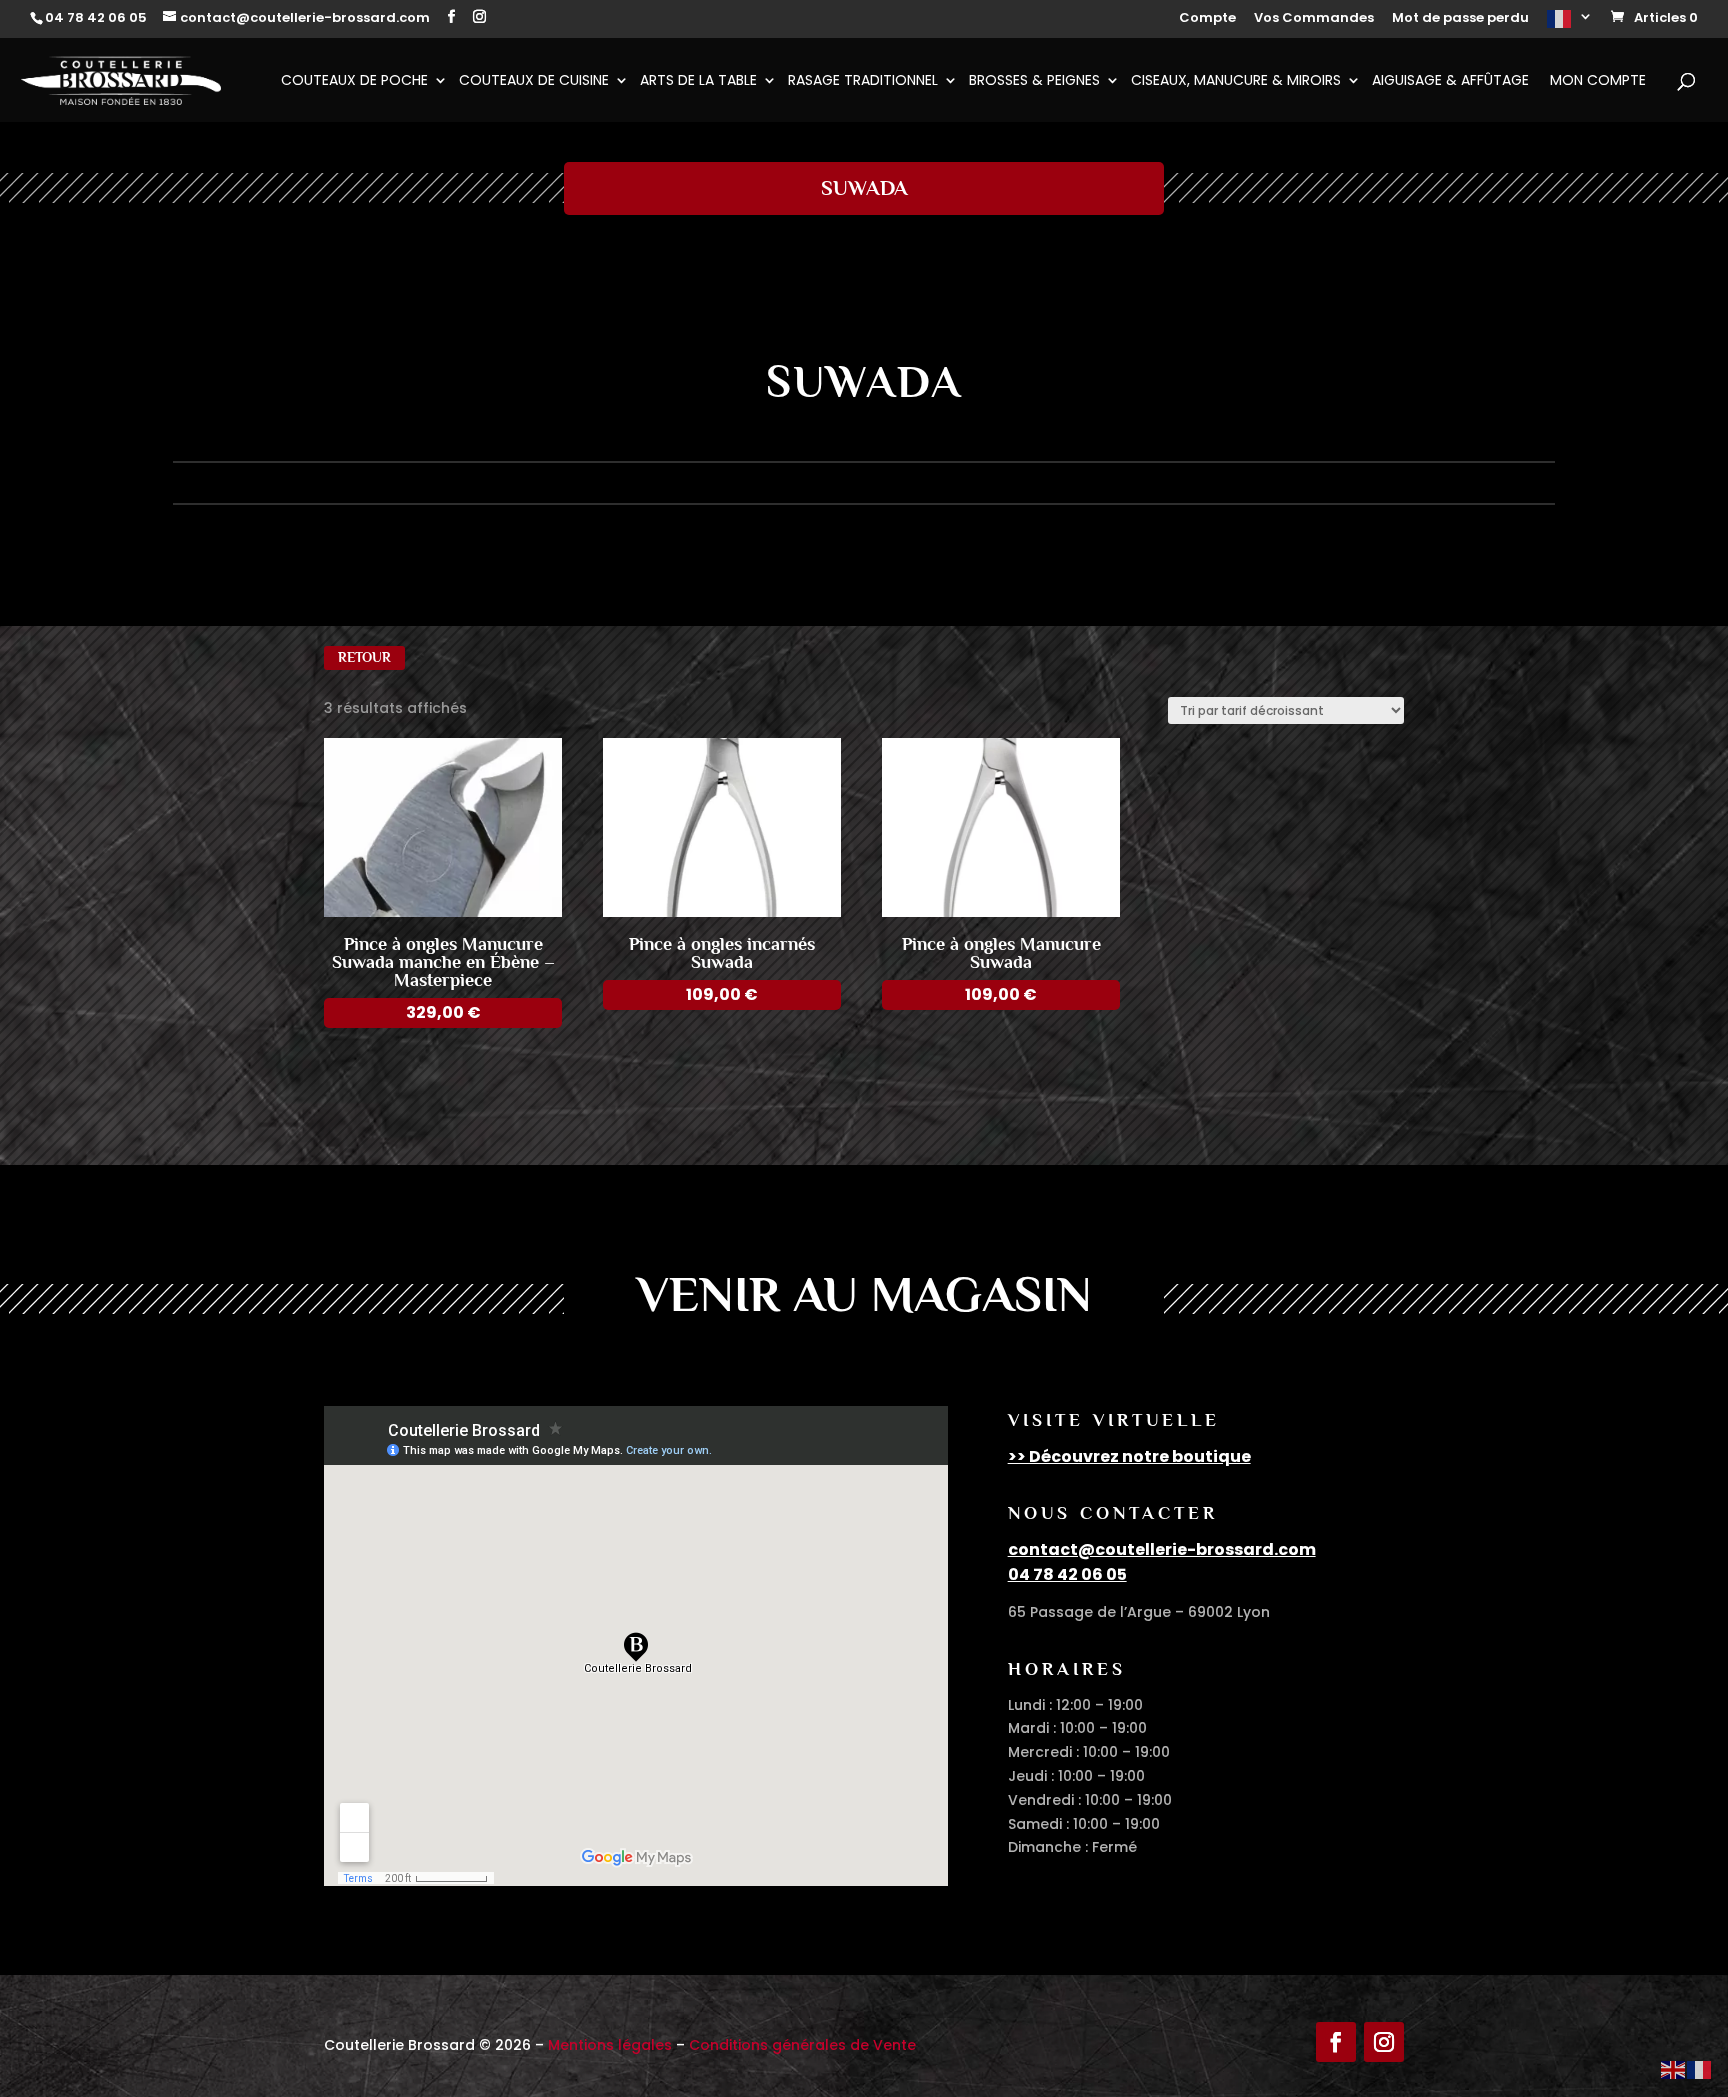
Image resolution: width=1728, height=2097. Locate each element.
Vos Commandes (1314, 19)
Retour (364, 657)
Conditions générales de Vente (802, 2045)
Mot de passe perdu (1460, 19)
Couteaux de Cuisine (534, 81)
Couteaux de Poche (354, 81)
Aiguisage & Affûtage (1450, 81)
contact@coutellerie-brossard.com (1162, 1549)
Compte (1207, 19)
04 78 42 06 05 (1067, 1574)
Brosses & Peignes (1034, 81)
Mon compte (1598, 81)
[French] (1570, 24)
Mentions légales (610, 2045)
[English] (1674, 2069)
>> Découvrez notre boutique (1129, 1456)
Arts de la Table (698, 81)
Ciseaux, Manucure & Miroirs (1236, 81)
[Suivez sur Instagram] (1384, 2042)
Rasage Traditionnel (863, 81)
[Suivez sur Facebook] (1336, 2042)
